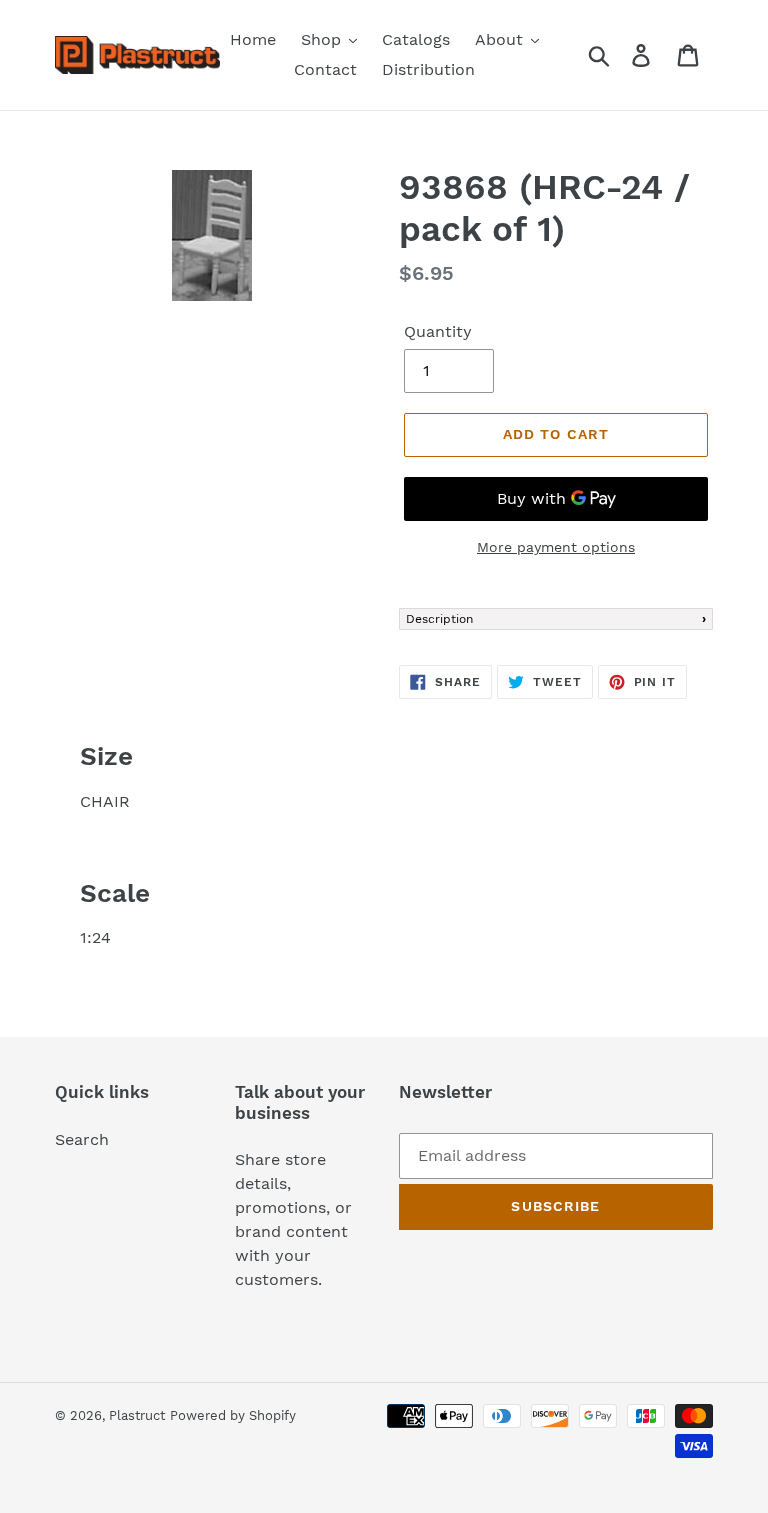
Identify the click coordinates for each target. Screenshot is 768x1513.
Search (82, 1139)
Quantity (438, 331)
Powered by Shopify (233, 1415)
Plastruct (137, 1415)
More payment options (556, 547)
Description (439, 619)
